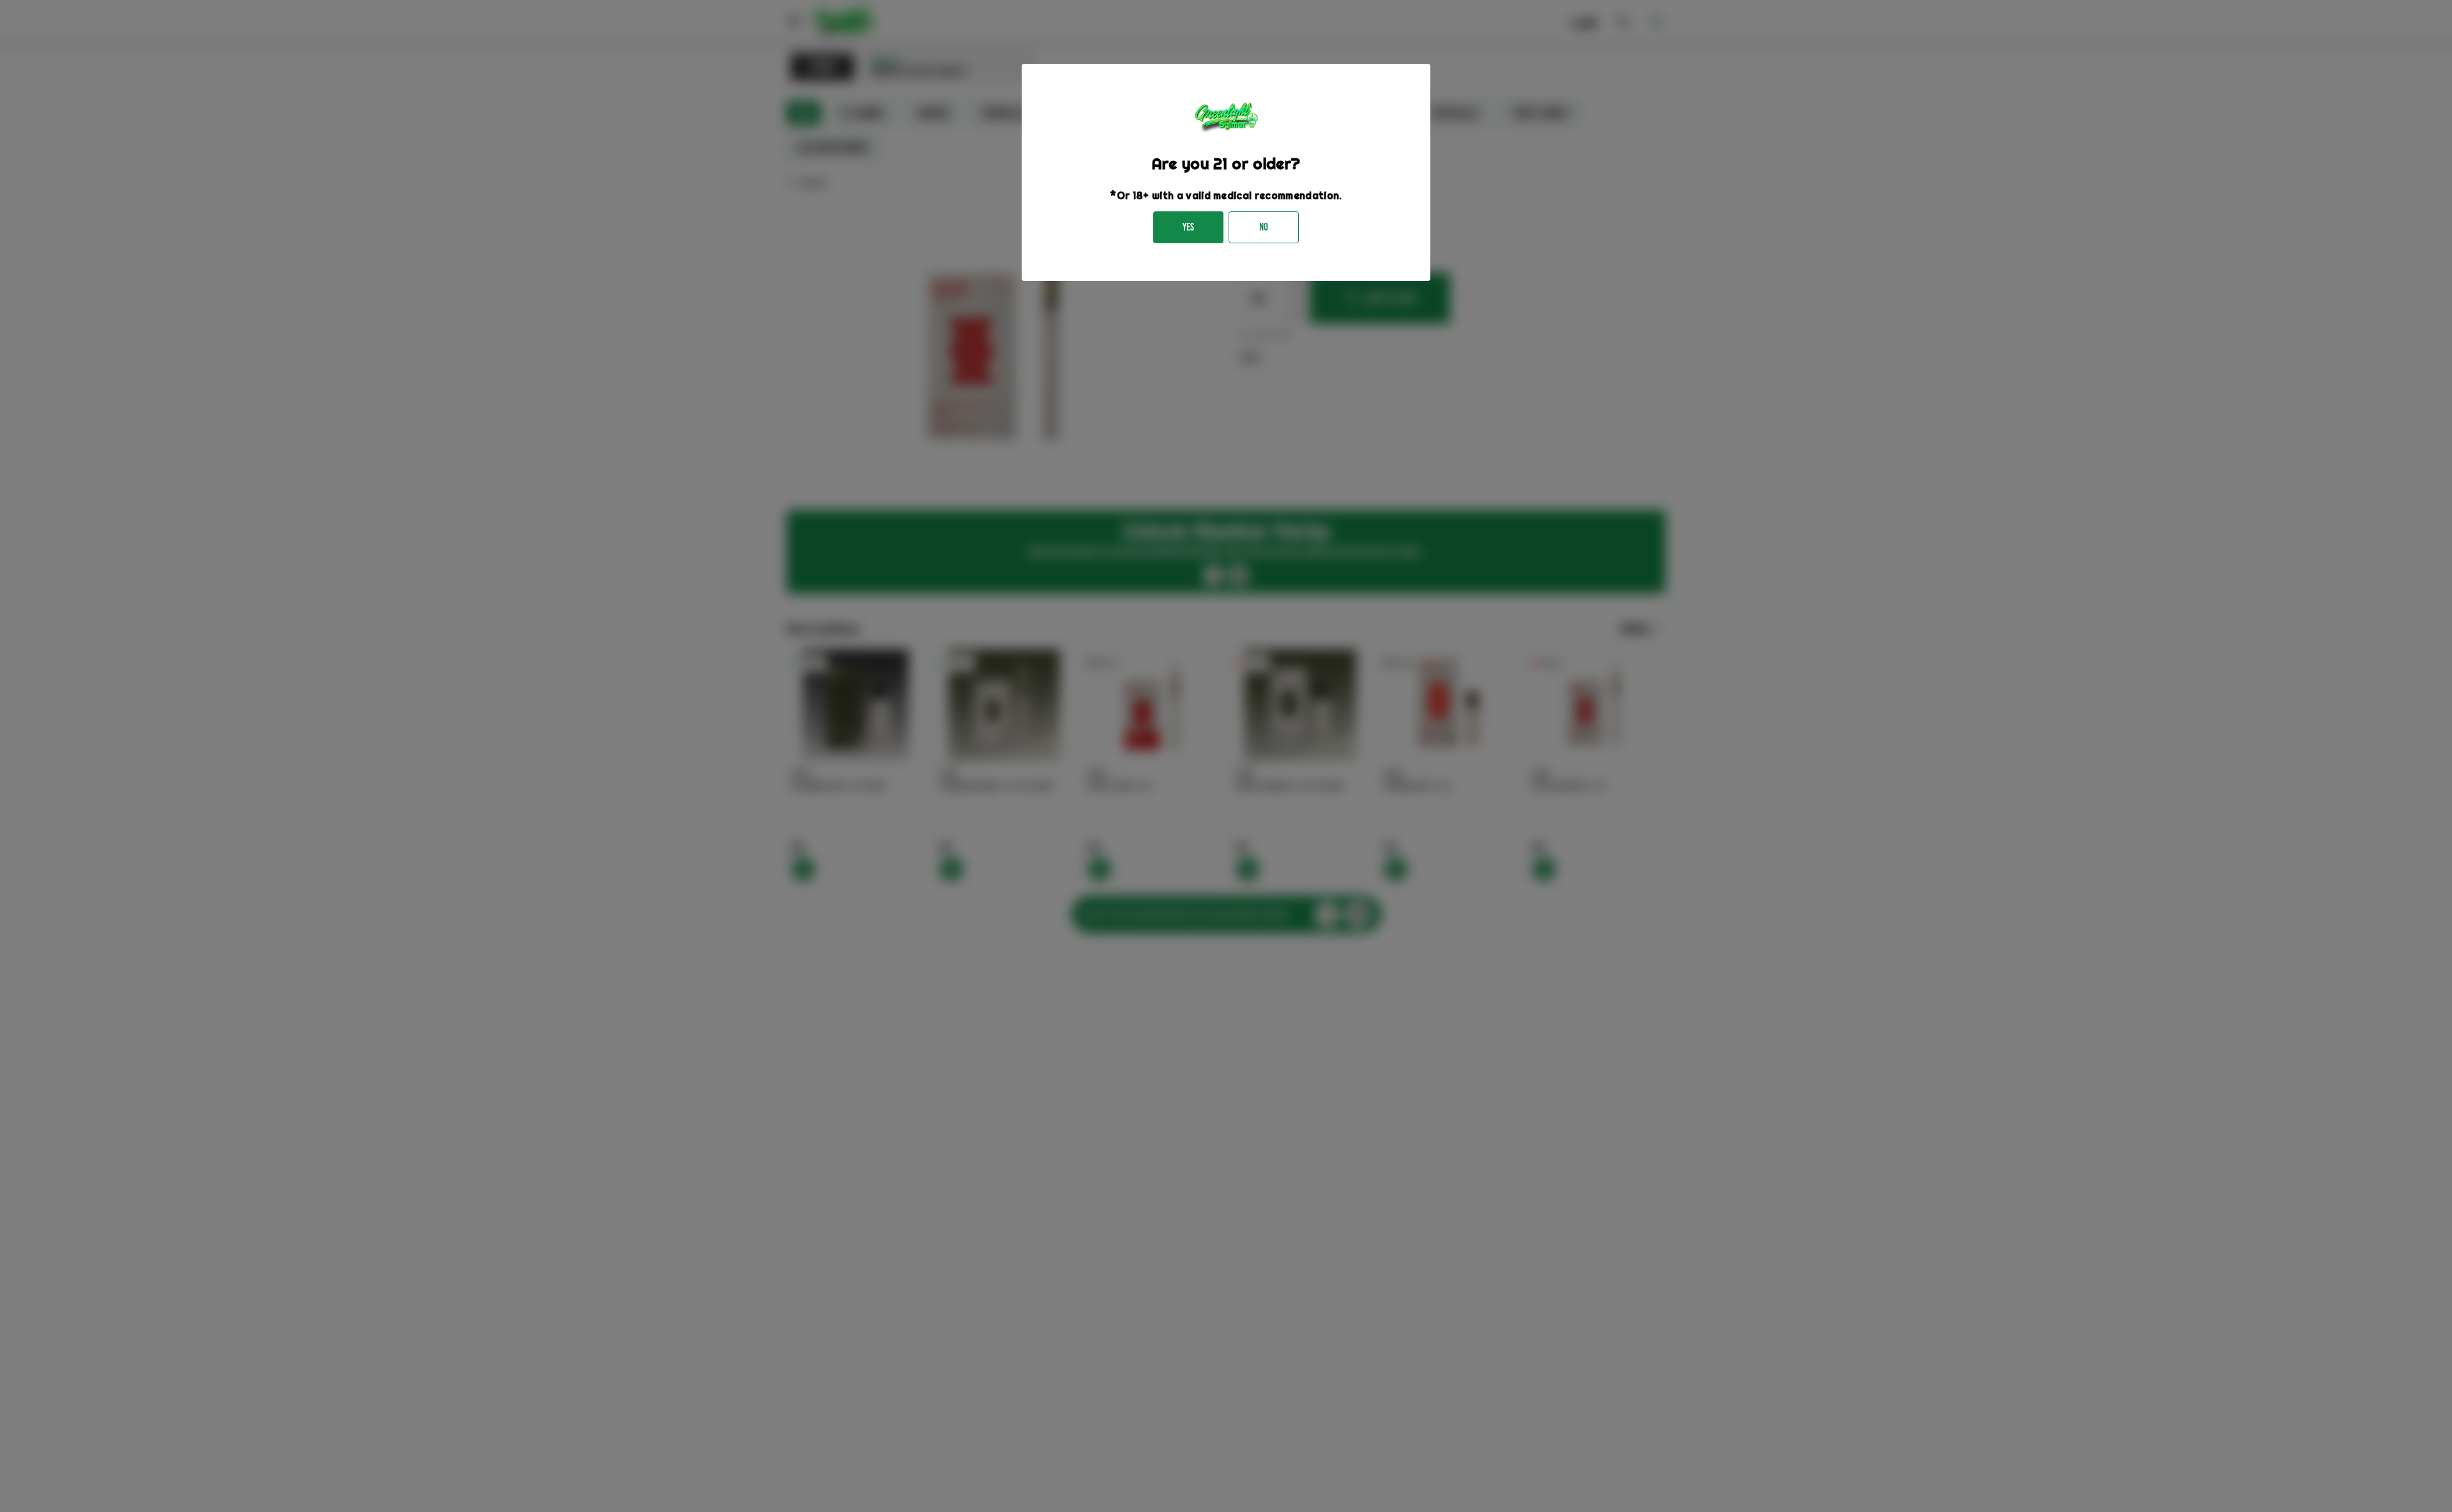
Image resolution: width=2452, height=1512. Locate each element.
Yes (1188, 227)
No (1264, 227)
